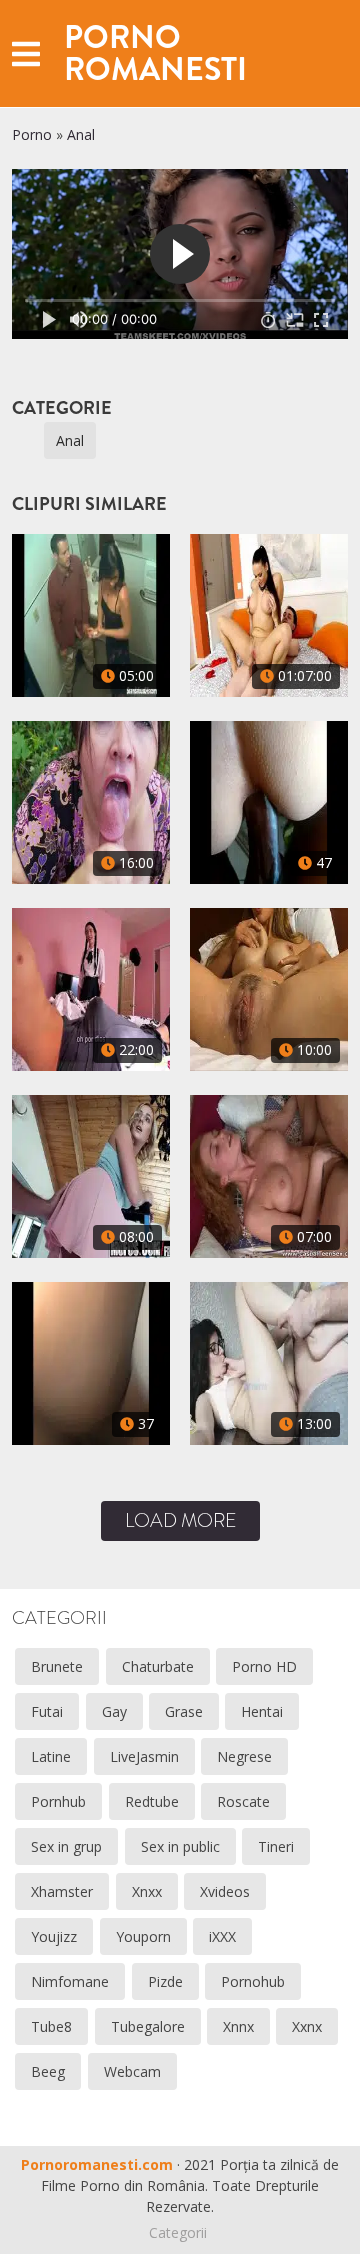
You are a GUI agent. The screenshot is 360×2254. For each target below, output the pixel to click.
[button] (26, 53)
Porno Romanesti (155, 53)
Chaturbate (158, 1666)
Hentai (262, 1711)
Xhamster (62, 1891)
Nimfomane (70, 1981)
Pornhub (58, 1801)
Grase (184, 1711)
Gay (114, 1711)
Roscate (243, 1801)
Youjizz (54, 1936)
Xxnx (307, 2026)
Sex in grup (66, 1846)
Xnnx (238, 2026)
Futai (47, 1711)
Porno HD (264, 1666)
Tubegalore (148, 2026)
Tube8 (51, 2026)
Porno (32, 134)
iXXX (222, 1936)
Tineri (276, 1846)
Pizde (165, 1981)
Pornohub (253, 1981)
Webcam (132, 2071)
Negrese (244, 1756)
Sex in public (180, 1846)
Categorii (178, 2232)
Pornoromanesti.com (97, 2164)
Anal (81, 134)
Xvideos (225, 1891)
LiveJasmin (144, 1756)
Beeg (48, 2071)
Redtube (152, 1801)
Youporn (143, 1936)
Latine (51, 1756)
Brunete (57, 1666)
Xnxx (147, 1891)
